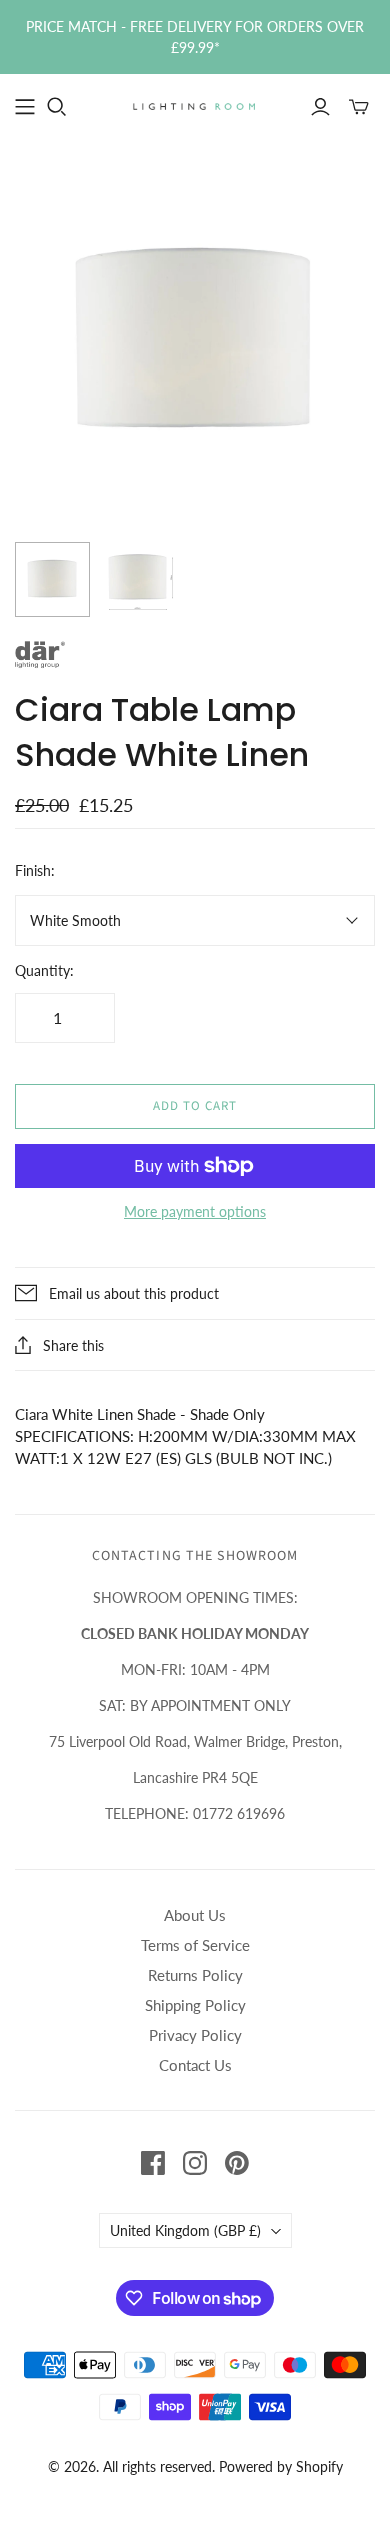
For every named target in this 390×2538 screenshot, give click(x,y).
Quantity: (44, 970)
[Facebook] (153, 2163)
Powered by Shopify (281, 2466)
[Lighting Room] (195, 105)
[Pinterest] (237, 2163)
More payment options (195, 1211)
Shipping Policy (195, 2005)
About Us (195, 1915)
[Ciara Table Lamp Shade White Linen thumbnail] (137, 579)
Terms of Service (195, 1945)
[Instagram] (195, 2163)
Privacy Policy (195, 2035)
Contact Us (195, 2065)
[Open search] (57, 107)
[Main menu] (25, 107)
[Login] (320, 107)
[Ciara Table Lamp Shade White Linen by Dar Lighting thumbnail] (52, 579)
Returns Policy (195, 1975)
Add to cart (195, 1106)
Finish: (35, 870)
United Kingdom (185, 2230)
